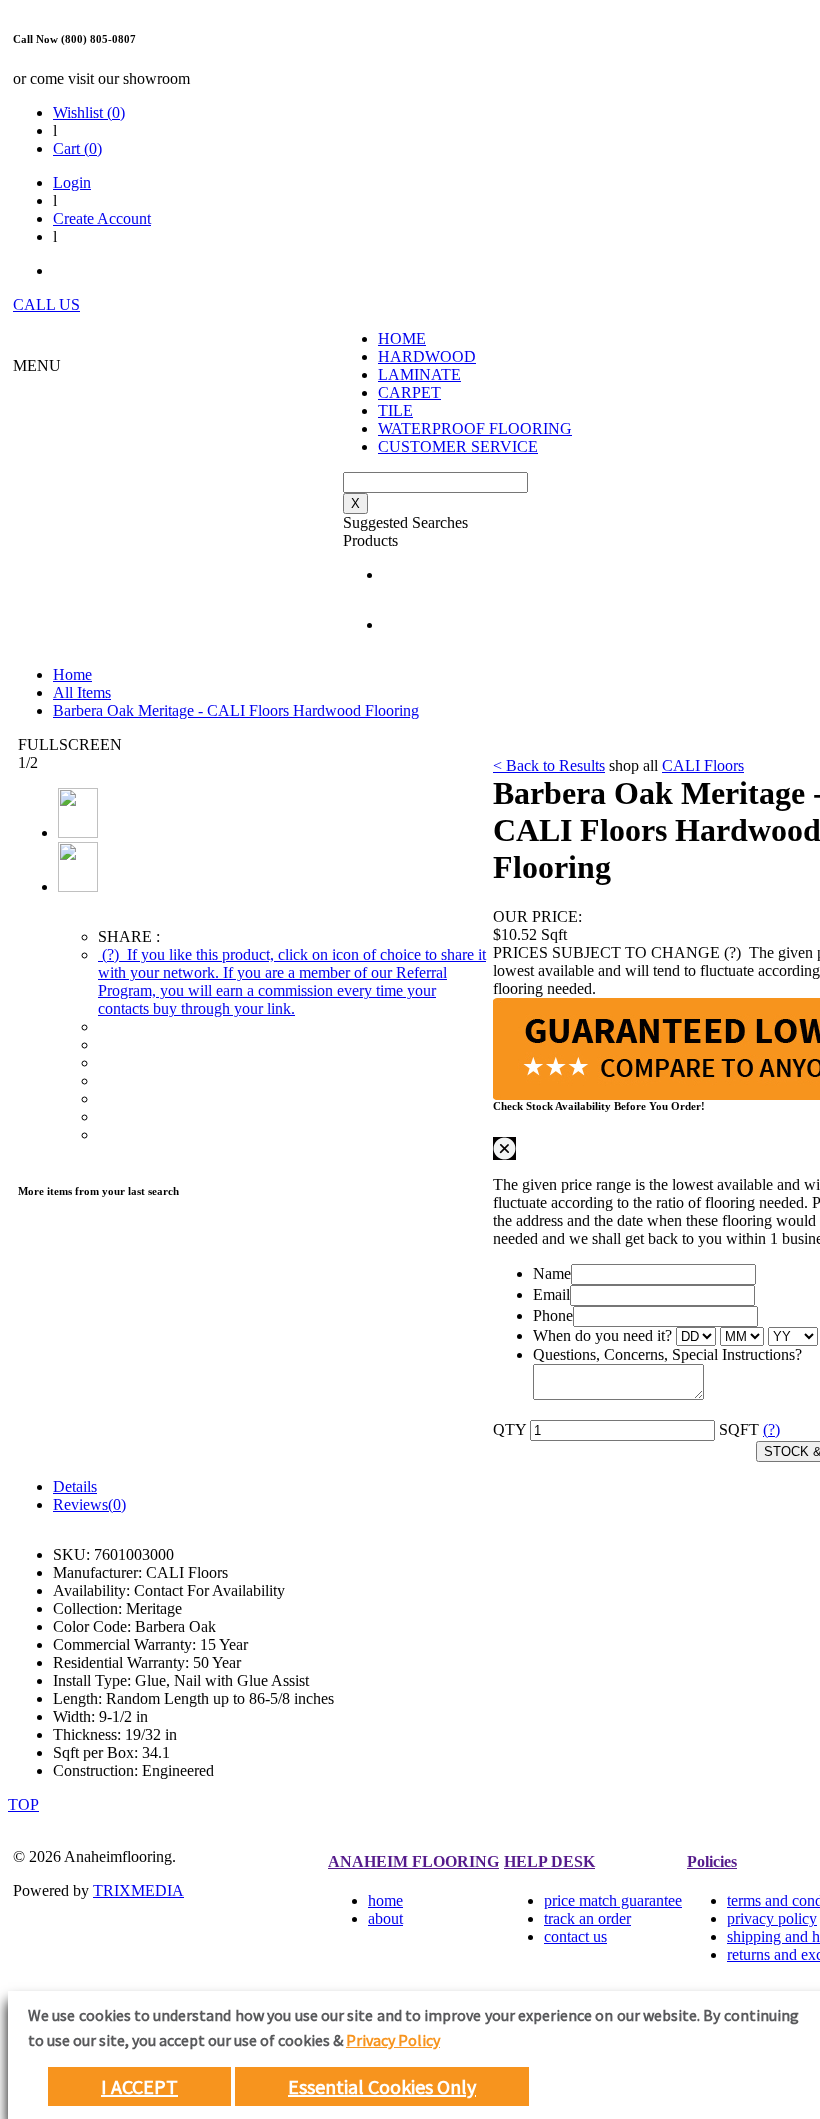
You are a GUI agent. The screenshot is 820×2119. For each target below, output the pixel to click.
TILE (395, 410)
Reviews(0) (89, 1504)
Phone (553, 1315)
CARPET (409, 392)
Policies (712, 1861)
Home (72, 674)
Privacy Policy (393, 2040)
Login (72, 182)
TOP (23, 1804)
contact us (575, 1936)
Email (551, 1294)
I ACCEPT (139, 2086)
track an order (587, 1918)
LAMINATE (419, 374)
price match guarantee (613, 1900)
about (385, 1918)
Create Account (102, 218)
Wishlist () (89, 112)
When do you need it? (602, 1335)
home (385, 1900)
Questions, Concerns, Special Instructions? (667, 1354)
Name (552, 1273)
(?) (292, 981)
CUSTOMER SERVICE (458, 446)
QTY (509, 1429)
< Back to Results (549, 765)
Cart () (77, 148)
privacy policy (772, 1918)
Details (75, 1486)
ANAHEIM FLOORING (413, 1861)
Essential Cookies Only (382, 2086)
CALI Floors (703, 765)
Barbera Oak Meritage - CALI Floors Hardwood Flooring (236, 710)
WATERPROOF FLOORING (475, 428)
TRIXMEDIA (138, 1890)
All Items (82, 692)
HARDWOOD (427, 356)
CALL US (46, 304)
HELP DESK (549, 1861)
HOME (402, 338)
